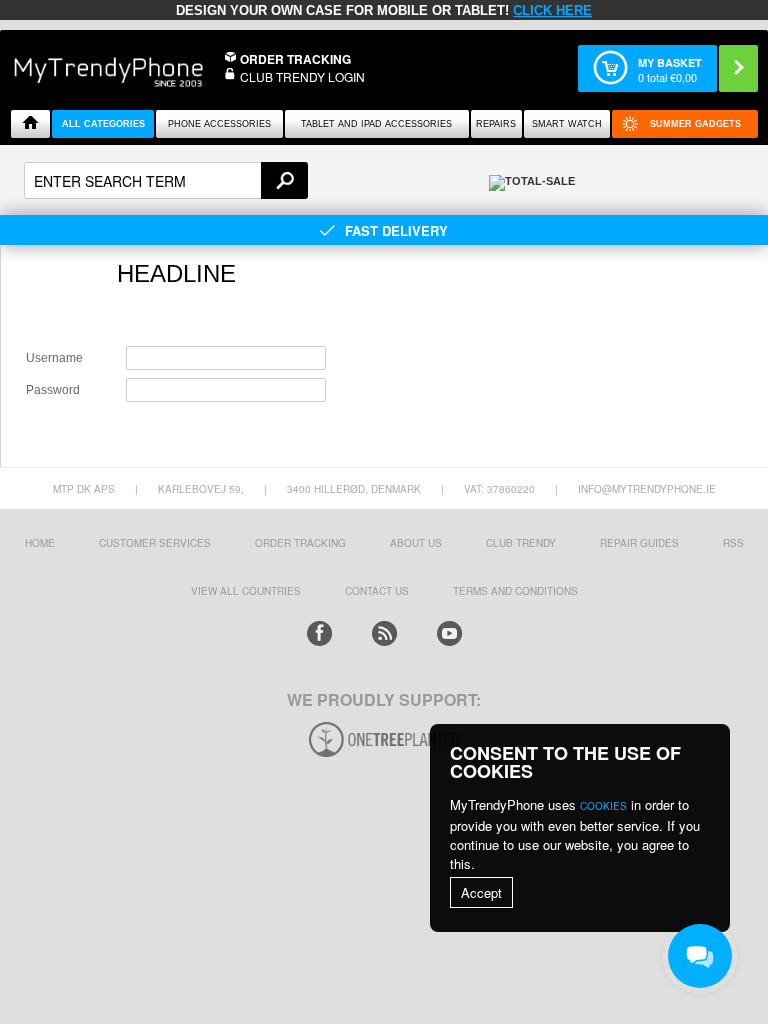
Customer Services (155, 543)
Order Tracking (295, 59)
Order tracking (300, 543)
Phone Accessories (219, 124)
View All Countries (246, 591)
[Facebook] (319, 633)
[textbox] (166, 180)
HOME (40, 543)
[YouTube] (449, 633)
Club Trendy (521, 543)
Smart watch (567, 124)
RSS (733, 543)
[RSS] (384, 633)
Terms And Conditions (515, 591)
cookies (603, 806)
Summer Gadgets (695, 124)
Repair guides (639, 543)
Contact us (377, 591)
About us (416, 543)
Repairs (496, 124)
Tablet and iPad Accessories (376, 124)
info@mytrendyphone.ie (647, 489)
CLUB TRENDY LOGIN (302, 76)
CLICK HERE (552, 10)
